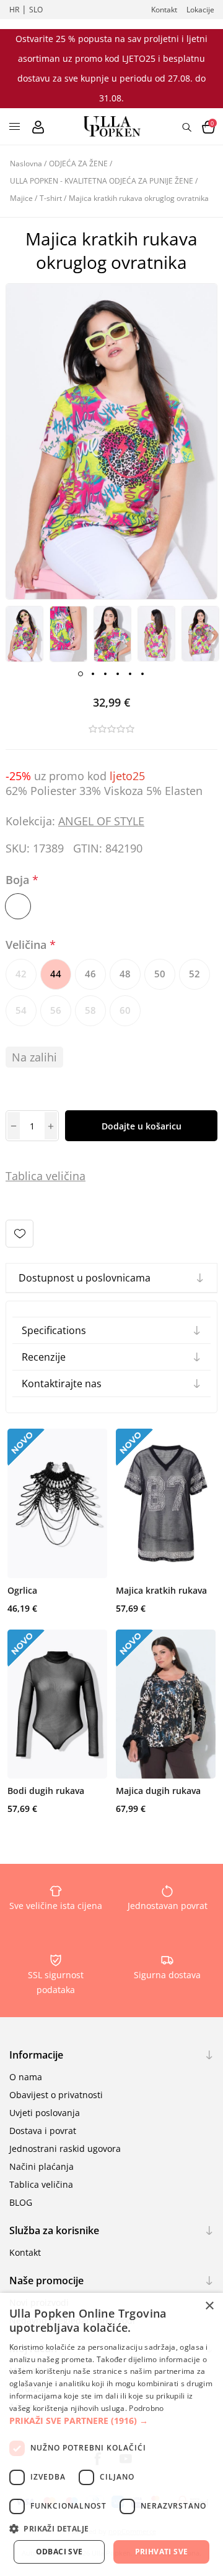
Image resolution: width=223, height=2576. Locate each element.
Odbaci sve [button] (59, 2552)
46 (90, 974)
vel (52, 1176)
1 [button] (81, 674)
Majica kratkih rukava (161, 1590)
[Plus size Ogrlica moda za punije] (57, 1503)
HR (14, 10)
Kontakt (164, 10)
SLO (36, 10)
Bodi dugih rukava (46, 1791)
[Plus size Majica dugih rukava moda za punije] (166, 1704)
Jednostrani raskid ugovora (65, 2149)
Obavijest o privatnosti (56, 2095)
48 (125, 974)
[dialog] (111, 2434)
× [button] (209, 2306)
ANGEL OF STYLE (101, 821)
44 (56, 974)
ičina (73, 1176)
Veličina (28, 945)
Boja (19, 880)
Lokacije (200, 10)
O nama (26, 2077)
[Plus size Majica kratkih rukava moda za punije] (166, 1503)
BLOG (21, 2202)
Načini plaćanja (42, 2166)
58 (90, 1010)
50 (160, 974)
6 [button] (142, 674)
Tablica (24, 1176)
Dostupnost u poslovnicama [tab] (85, 1278)
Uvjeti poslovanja (45, 2113)
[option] (24, 634)
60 (125, 1010)
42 (21, 974)
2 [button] (93, 674)
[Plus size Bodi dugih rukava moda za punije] (57, 1704)
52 (195, 974)
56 (56, 1010)
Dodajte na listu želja (20, 1234)
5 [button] (130, 674)
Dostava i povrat (43, 2131)
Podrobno (146, 2408)
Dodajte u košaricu (142, 1126)
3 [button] (105, 674)
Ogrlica (22, 1590)
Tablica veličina (41, 2184)
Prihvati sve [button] (162, 2552)
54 (21, 1010)
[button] (111, 2421)
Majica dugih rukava (158, 1791)
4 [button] (118, 674)
